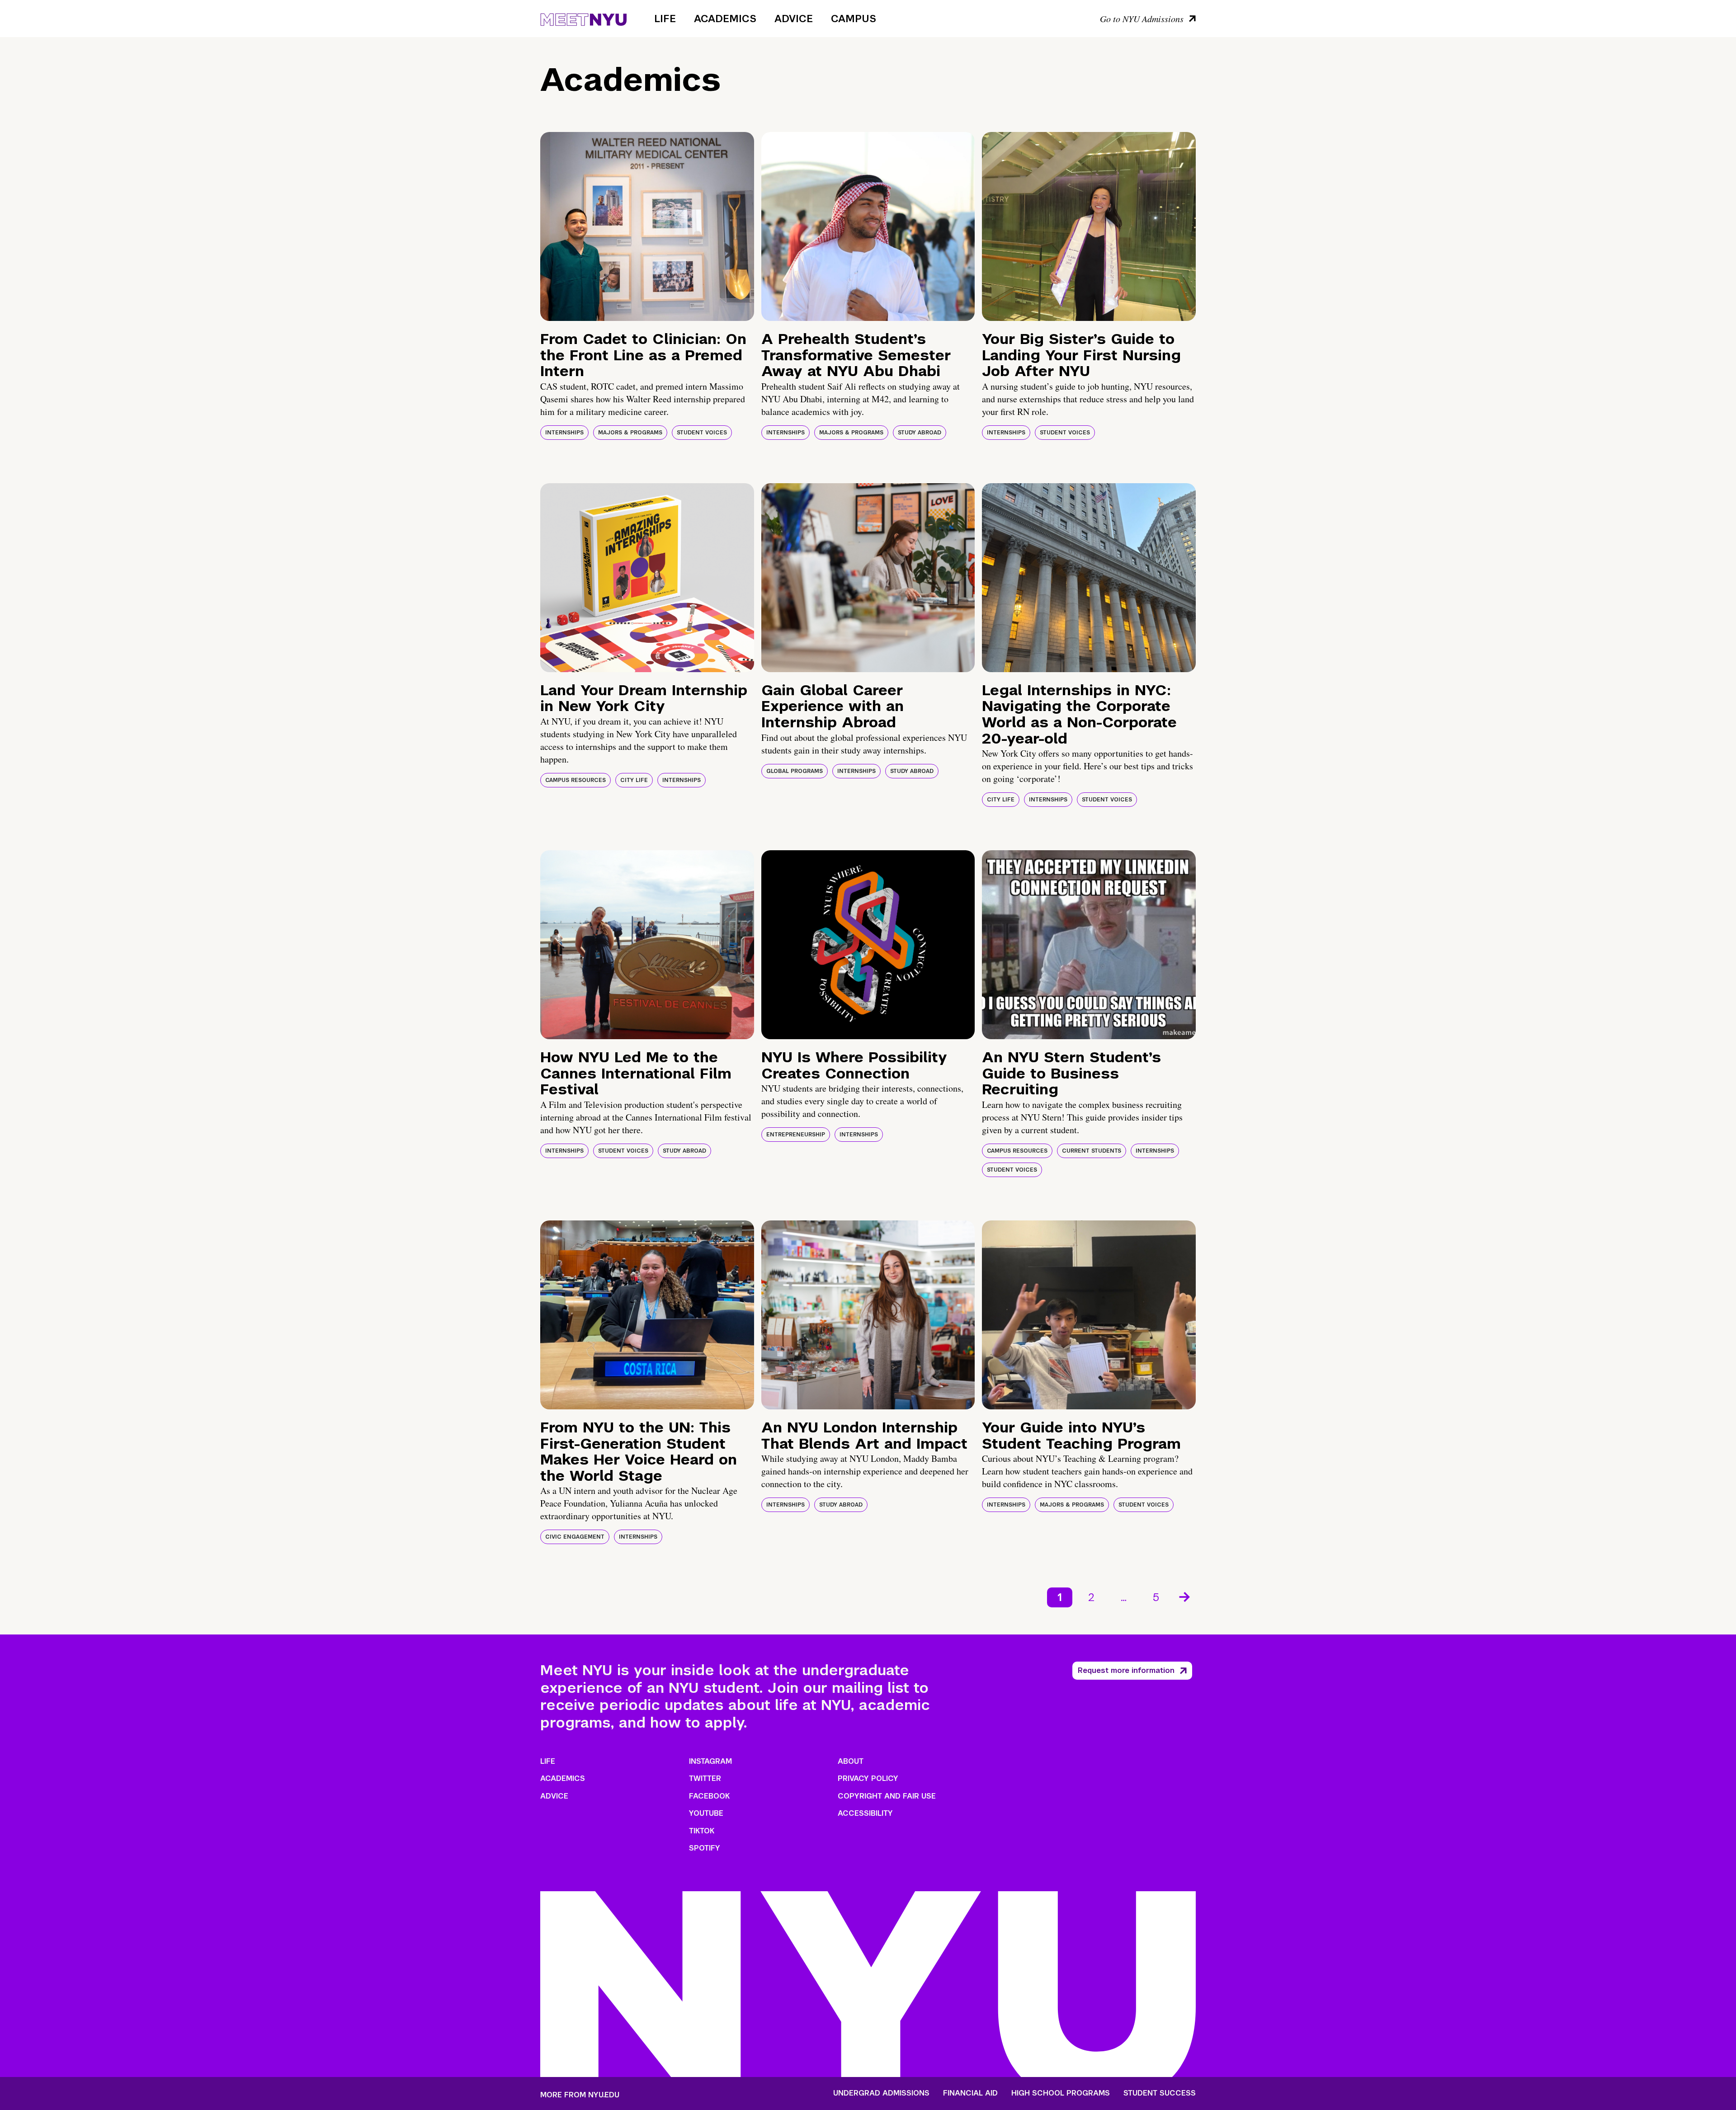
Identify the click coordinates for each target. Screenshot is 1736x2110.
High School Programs (1061, 2093)
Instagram (710, 1761)
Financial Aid (970, 2093)
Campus (854, 19)
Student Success (1160, 2093)
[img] (647, 226)
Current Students (1092, 1151)
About (851, 1761)
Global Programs (795, 771)
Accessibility (865, 1813)
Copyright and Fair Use (887, 1796)
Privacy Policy (868, 1778)
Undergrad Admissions (881, 2093)
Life (665, 19)
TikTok (702, 1831)
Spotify (705, 1848)
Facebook (709, 1796)
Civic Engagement (575, 1537)
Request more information (1126, 1670)
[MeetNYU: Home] (583, 18)
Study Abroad (920, 433)
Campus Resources (576, 780)
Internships (564, 433)
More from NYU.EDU (580, 2095)
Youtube (706, 1813)
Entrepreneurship (796, 1135)
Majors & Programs (630, 433)
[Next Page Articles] (1185, 1596)
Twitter (705, 1778)
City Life (634, 780)
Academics (725, 19)
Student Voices (702, 433)
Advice (794, 19)
